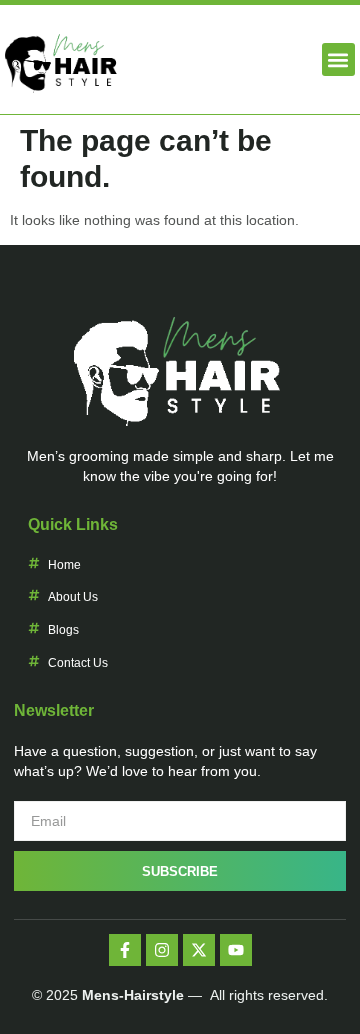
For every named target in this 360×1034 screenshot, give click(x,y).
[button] (338, 59)
